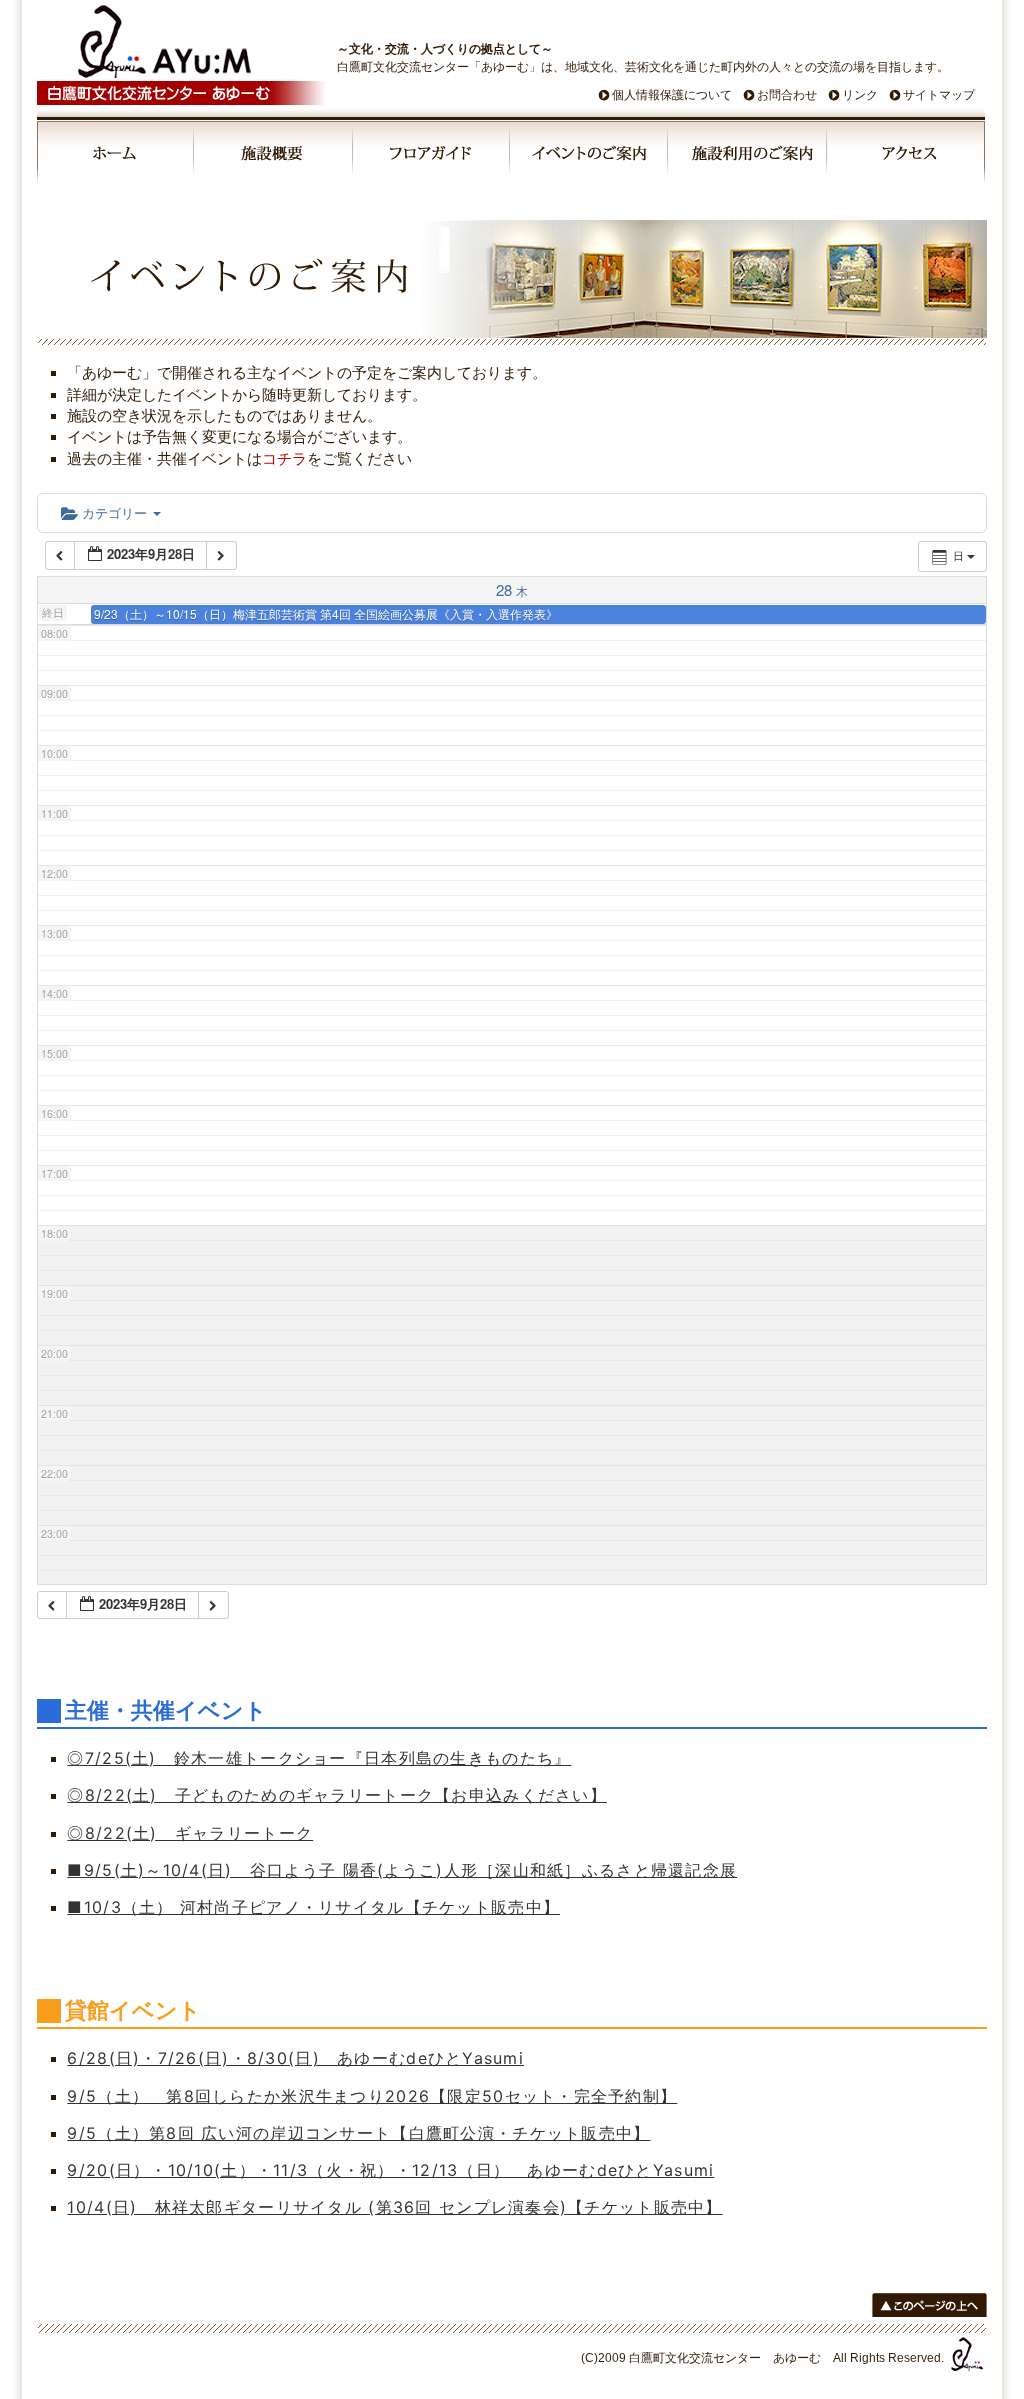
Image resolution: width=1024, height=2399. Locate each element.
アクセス (906, 156)
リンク (860, 95)
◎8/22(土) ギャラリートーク (190, 1833)
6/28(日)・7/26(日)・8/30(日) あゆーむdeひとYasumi (295, 2058)
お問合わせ (787, 95)
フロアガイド (432, 156)
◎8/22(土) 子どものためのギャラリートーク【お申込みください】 (337, 1795)
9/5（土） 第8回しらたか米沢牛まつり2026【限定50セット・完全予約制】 (372, 2096)
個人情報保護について (672, 95)
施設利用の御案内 (748, 156)
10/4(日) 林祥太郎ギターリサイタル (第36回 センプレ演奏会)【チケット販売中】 (394, 2207)
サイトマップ (939, 95)
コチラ (284, 458)
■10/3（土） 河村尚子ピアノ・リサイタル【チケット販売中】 (313, 1907)
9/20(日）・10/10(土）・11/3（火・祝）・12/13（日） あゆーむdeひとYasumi (390, 2170)
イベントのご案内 (590, 156)
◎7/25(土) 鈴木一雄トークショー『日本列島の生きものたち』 (319, 1758)
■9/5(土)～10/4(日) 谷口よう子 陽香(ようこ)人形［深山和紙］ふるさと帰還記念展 (402, 1870)
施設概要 (274, 156)
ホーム (116, 156)
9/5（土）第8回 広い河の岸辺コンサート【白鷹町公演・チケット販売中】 (358, 2133)
